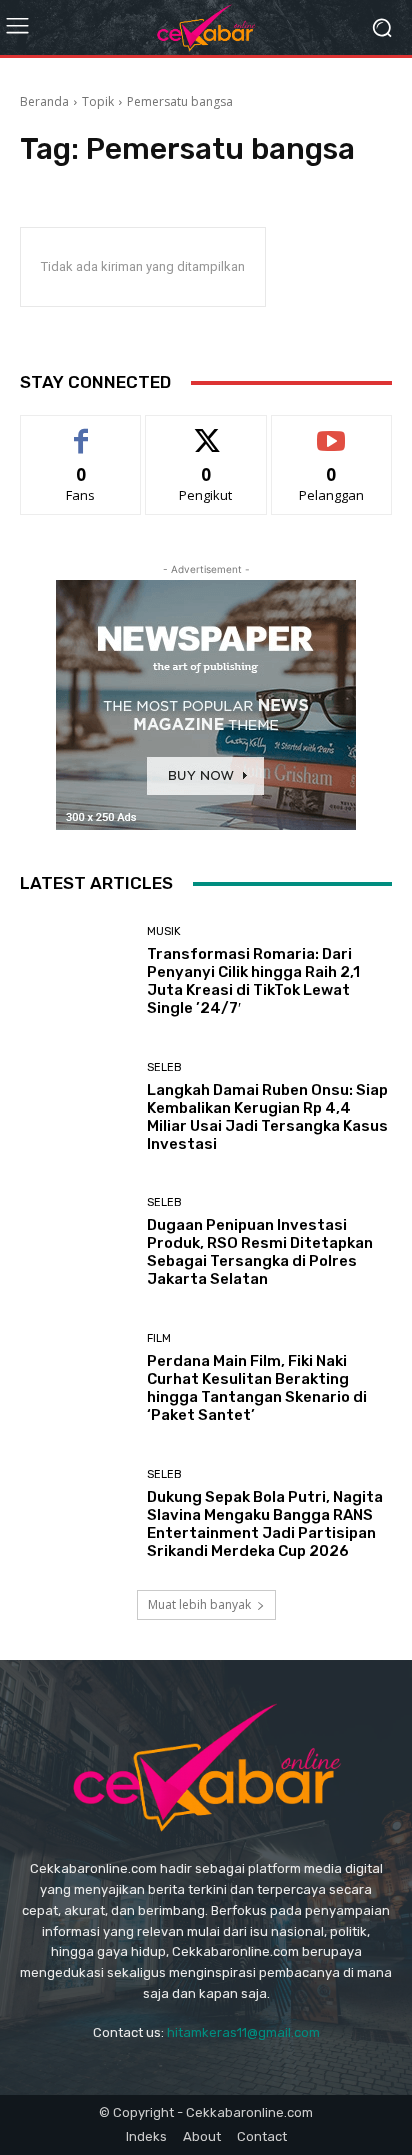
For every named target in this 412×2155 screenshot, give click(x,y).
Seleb (164, 1067)
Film (159, 1338)
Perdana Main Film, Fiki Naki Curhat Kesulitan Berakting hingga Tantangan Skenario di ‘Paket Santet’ (257, 1388)
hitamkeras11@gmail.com (243, 2032)
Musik (164, 931)
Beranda (44, 101)
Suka (81, 430)
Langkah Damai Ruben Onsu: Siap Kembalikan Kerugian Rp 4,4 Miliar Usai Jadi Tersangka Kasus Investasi (267, 1117)
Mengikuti (206, 430)
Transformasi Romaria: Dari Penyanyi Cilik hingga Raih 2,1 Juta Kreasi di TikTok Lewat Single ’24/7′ (253, 981)
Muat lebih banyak (199, 1604)
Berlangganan (332, 430)
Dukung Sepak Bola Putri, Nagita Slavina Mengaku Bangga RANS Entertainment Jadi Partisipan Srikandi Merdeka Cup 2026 (265, 1524)
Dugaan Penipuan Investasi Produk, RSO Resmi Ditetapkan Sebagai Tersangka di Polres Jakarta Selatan (260, 1252)
